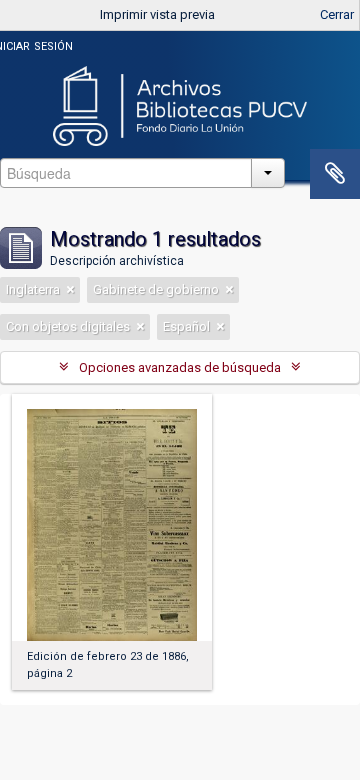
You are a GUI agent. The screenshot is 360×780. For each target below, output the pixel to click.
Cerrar (337, 14)
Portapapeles (335, 174)
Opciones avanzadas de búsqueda (180, 367)
